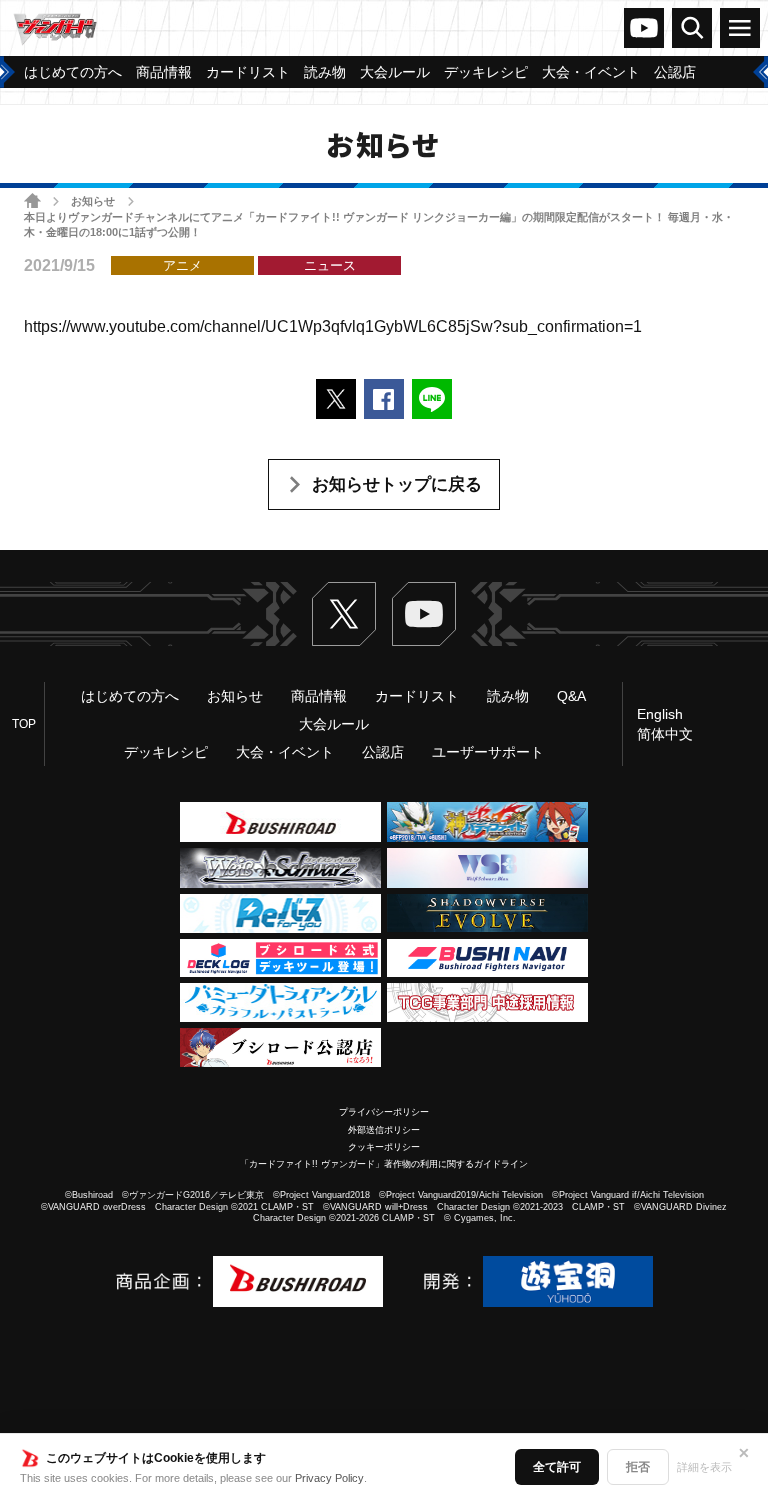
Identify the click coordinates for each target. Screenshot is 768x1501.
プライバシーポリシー (384, 1112)
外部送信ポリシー (384, 1130)
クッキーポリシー (384, 1147)
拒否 (638, 1467)
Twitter (344, 614)
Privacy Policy (329, 1478)
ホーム (32, 200)
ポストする (336, 399)
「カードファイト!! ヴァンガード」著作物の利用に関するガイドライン (384, 1164)
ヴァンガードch (644, 28)
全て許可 (557, 1467)
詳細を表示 (704, 1467)
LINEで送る (432, 399)
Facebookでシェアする (384, 399)
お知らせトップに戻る (397, 484)
